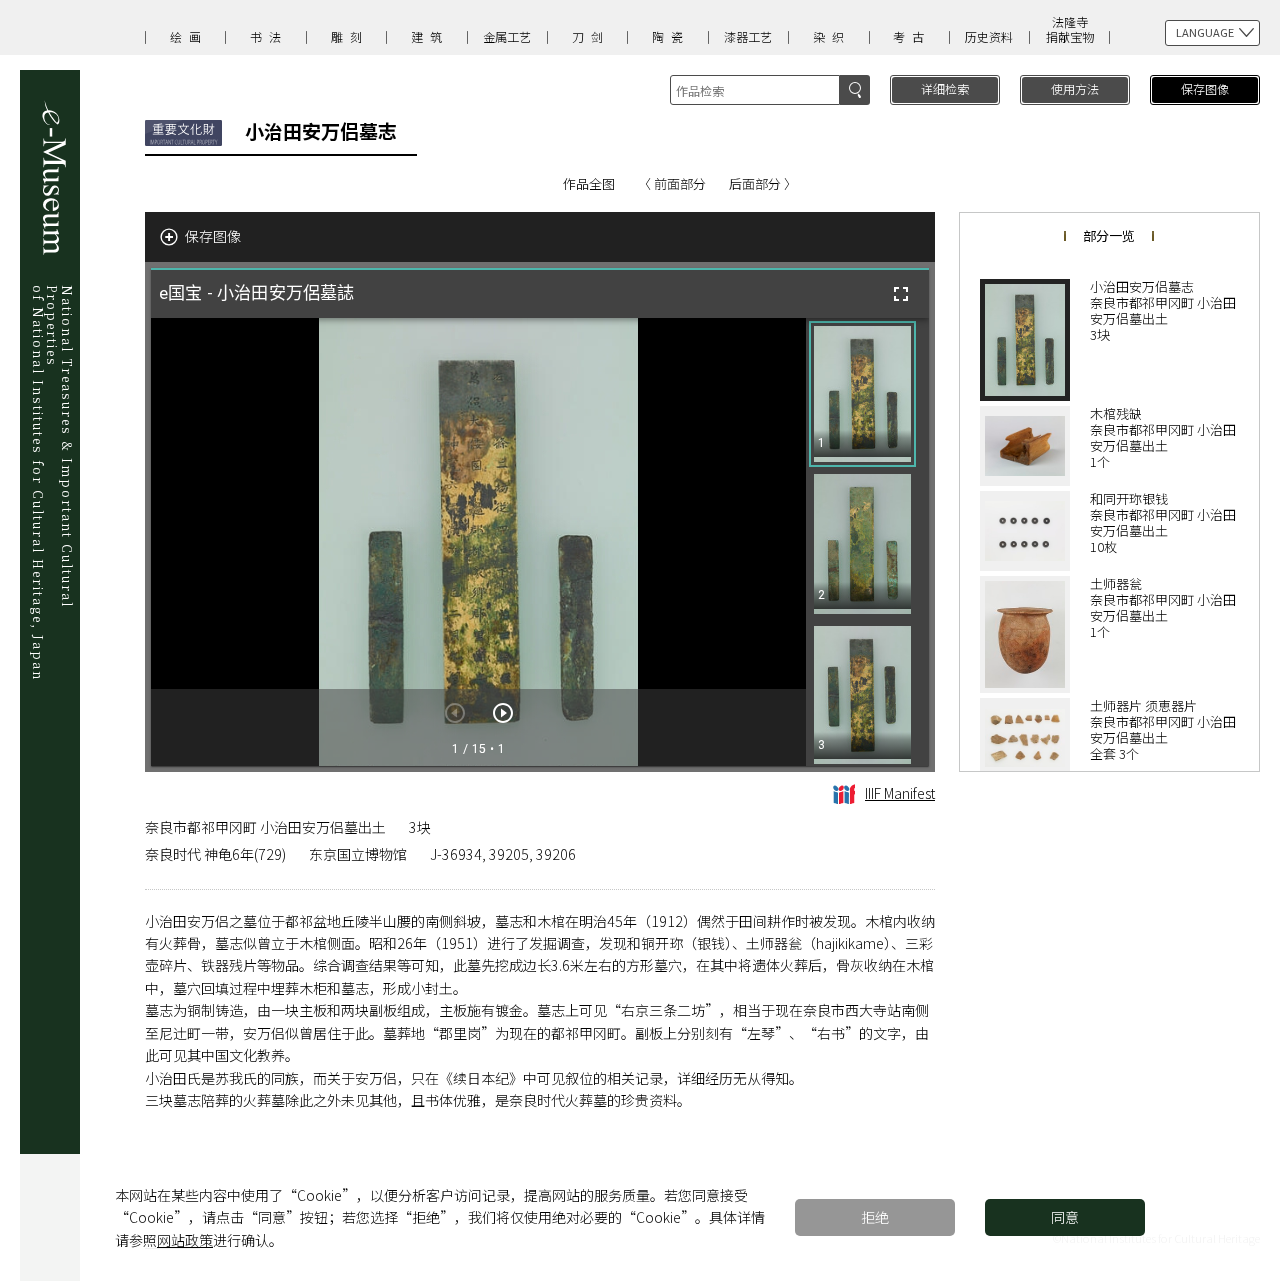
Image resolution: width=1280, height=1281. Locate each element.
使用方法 (1075, 88)
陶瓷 (671, 36)
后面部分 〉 (763, 183)
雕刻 (350, 36)
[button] (862, 394)
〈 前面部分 (672, 183)
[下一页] (503, 713)
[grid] (867, 542)
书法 (269, 36)
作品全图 (589, 183)
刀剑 (591, 36)
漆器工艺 (748, 36)
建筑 (430, 36)
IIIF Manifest (900, 793)
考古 (912, 36)
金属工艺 (507, 36)
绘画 (189, 36)
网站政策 (185, 1240)
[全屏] (901, 294)
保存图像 (1205, 88)
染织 (832, 36)
